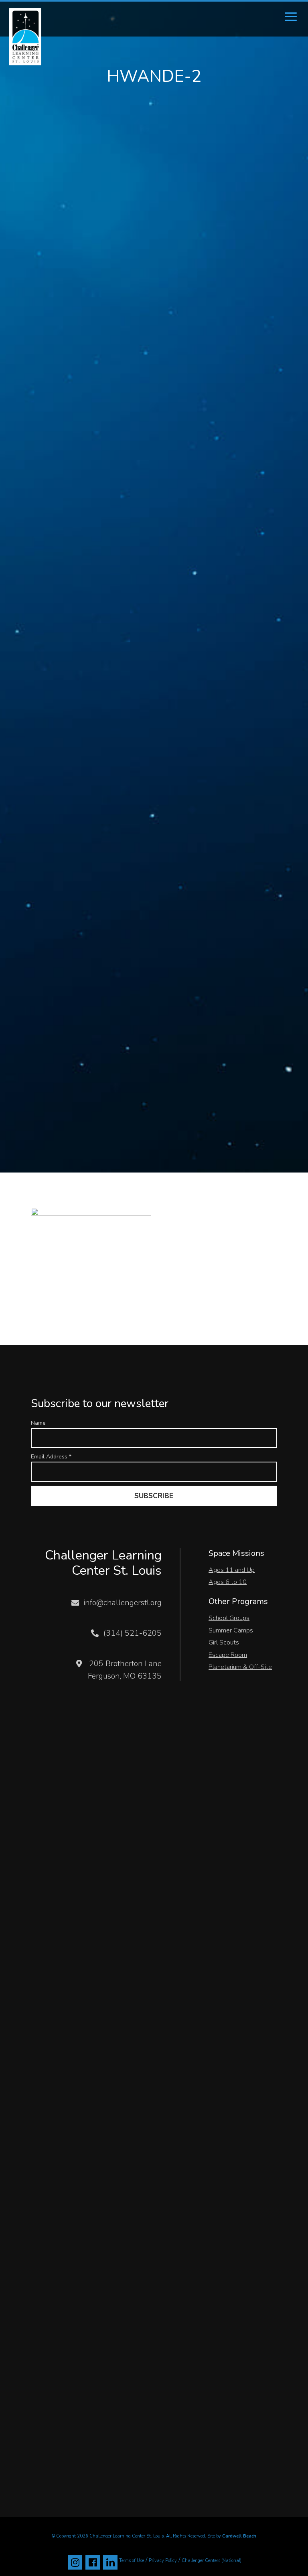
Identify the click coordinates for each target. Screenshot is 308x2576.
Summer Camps (231, 1630)
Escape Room (228, 1655)
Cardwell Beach (239, 2536)
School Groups (229, 1618)
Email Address (51, 1457)
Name (38, 1423)
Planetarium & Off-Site (240, 1667)
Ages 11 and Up (232, 1570)
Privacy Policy (163, 2561)
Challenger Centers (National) (212, 2561)
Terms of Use (132, 2561)
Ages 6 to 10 (228, 1582)
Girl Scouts (224, 1642)
